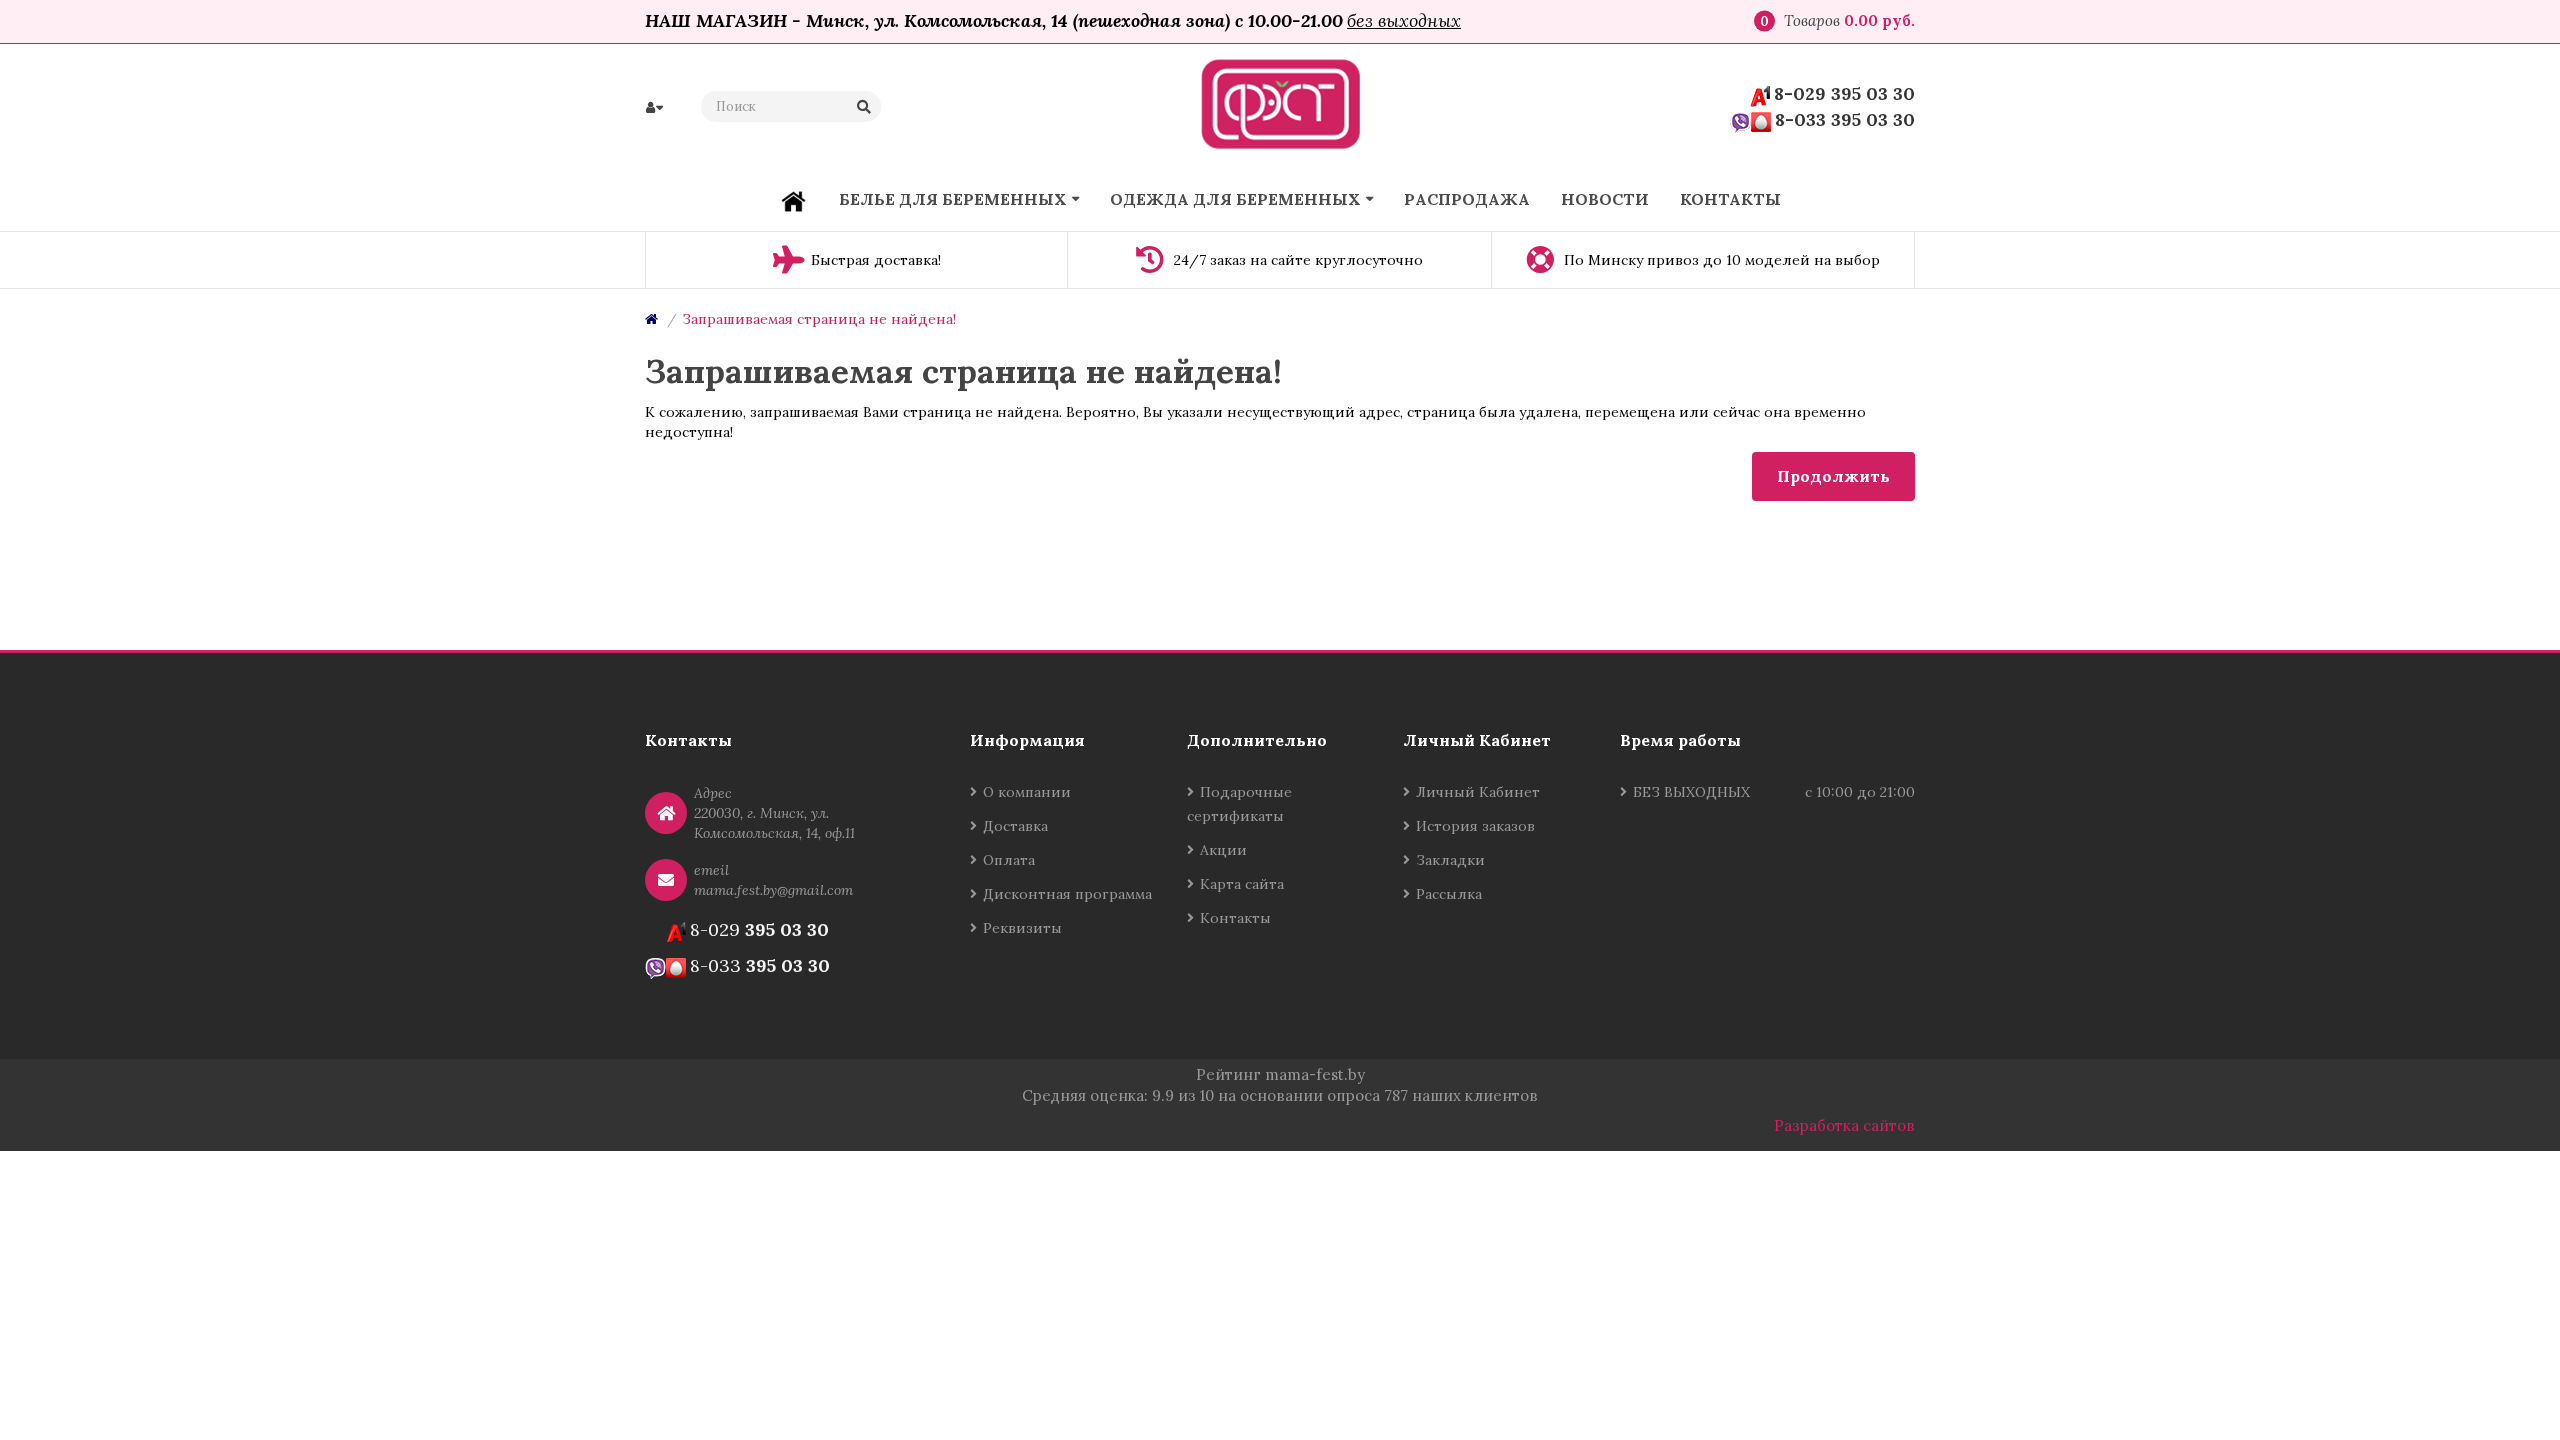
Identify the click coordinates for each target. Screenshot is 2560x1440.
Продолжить (1833, 476)
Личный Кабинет (1478, 792)
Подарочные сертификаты (1239, 804)
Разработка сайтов (1844, 1125)
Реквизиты (1022, 928)
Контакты (1235, 918)
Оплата (1009, 860)
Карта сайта (1242, 884)
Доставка (1015, 826)
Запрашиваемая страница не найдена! (819, 319)
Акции (1223, 850)
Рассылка (1449, 894)
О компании (1027, 792)
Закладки (1450, 860)
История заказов (1475, 826)
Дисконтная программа (1067, 894)
